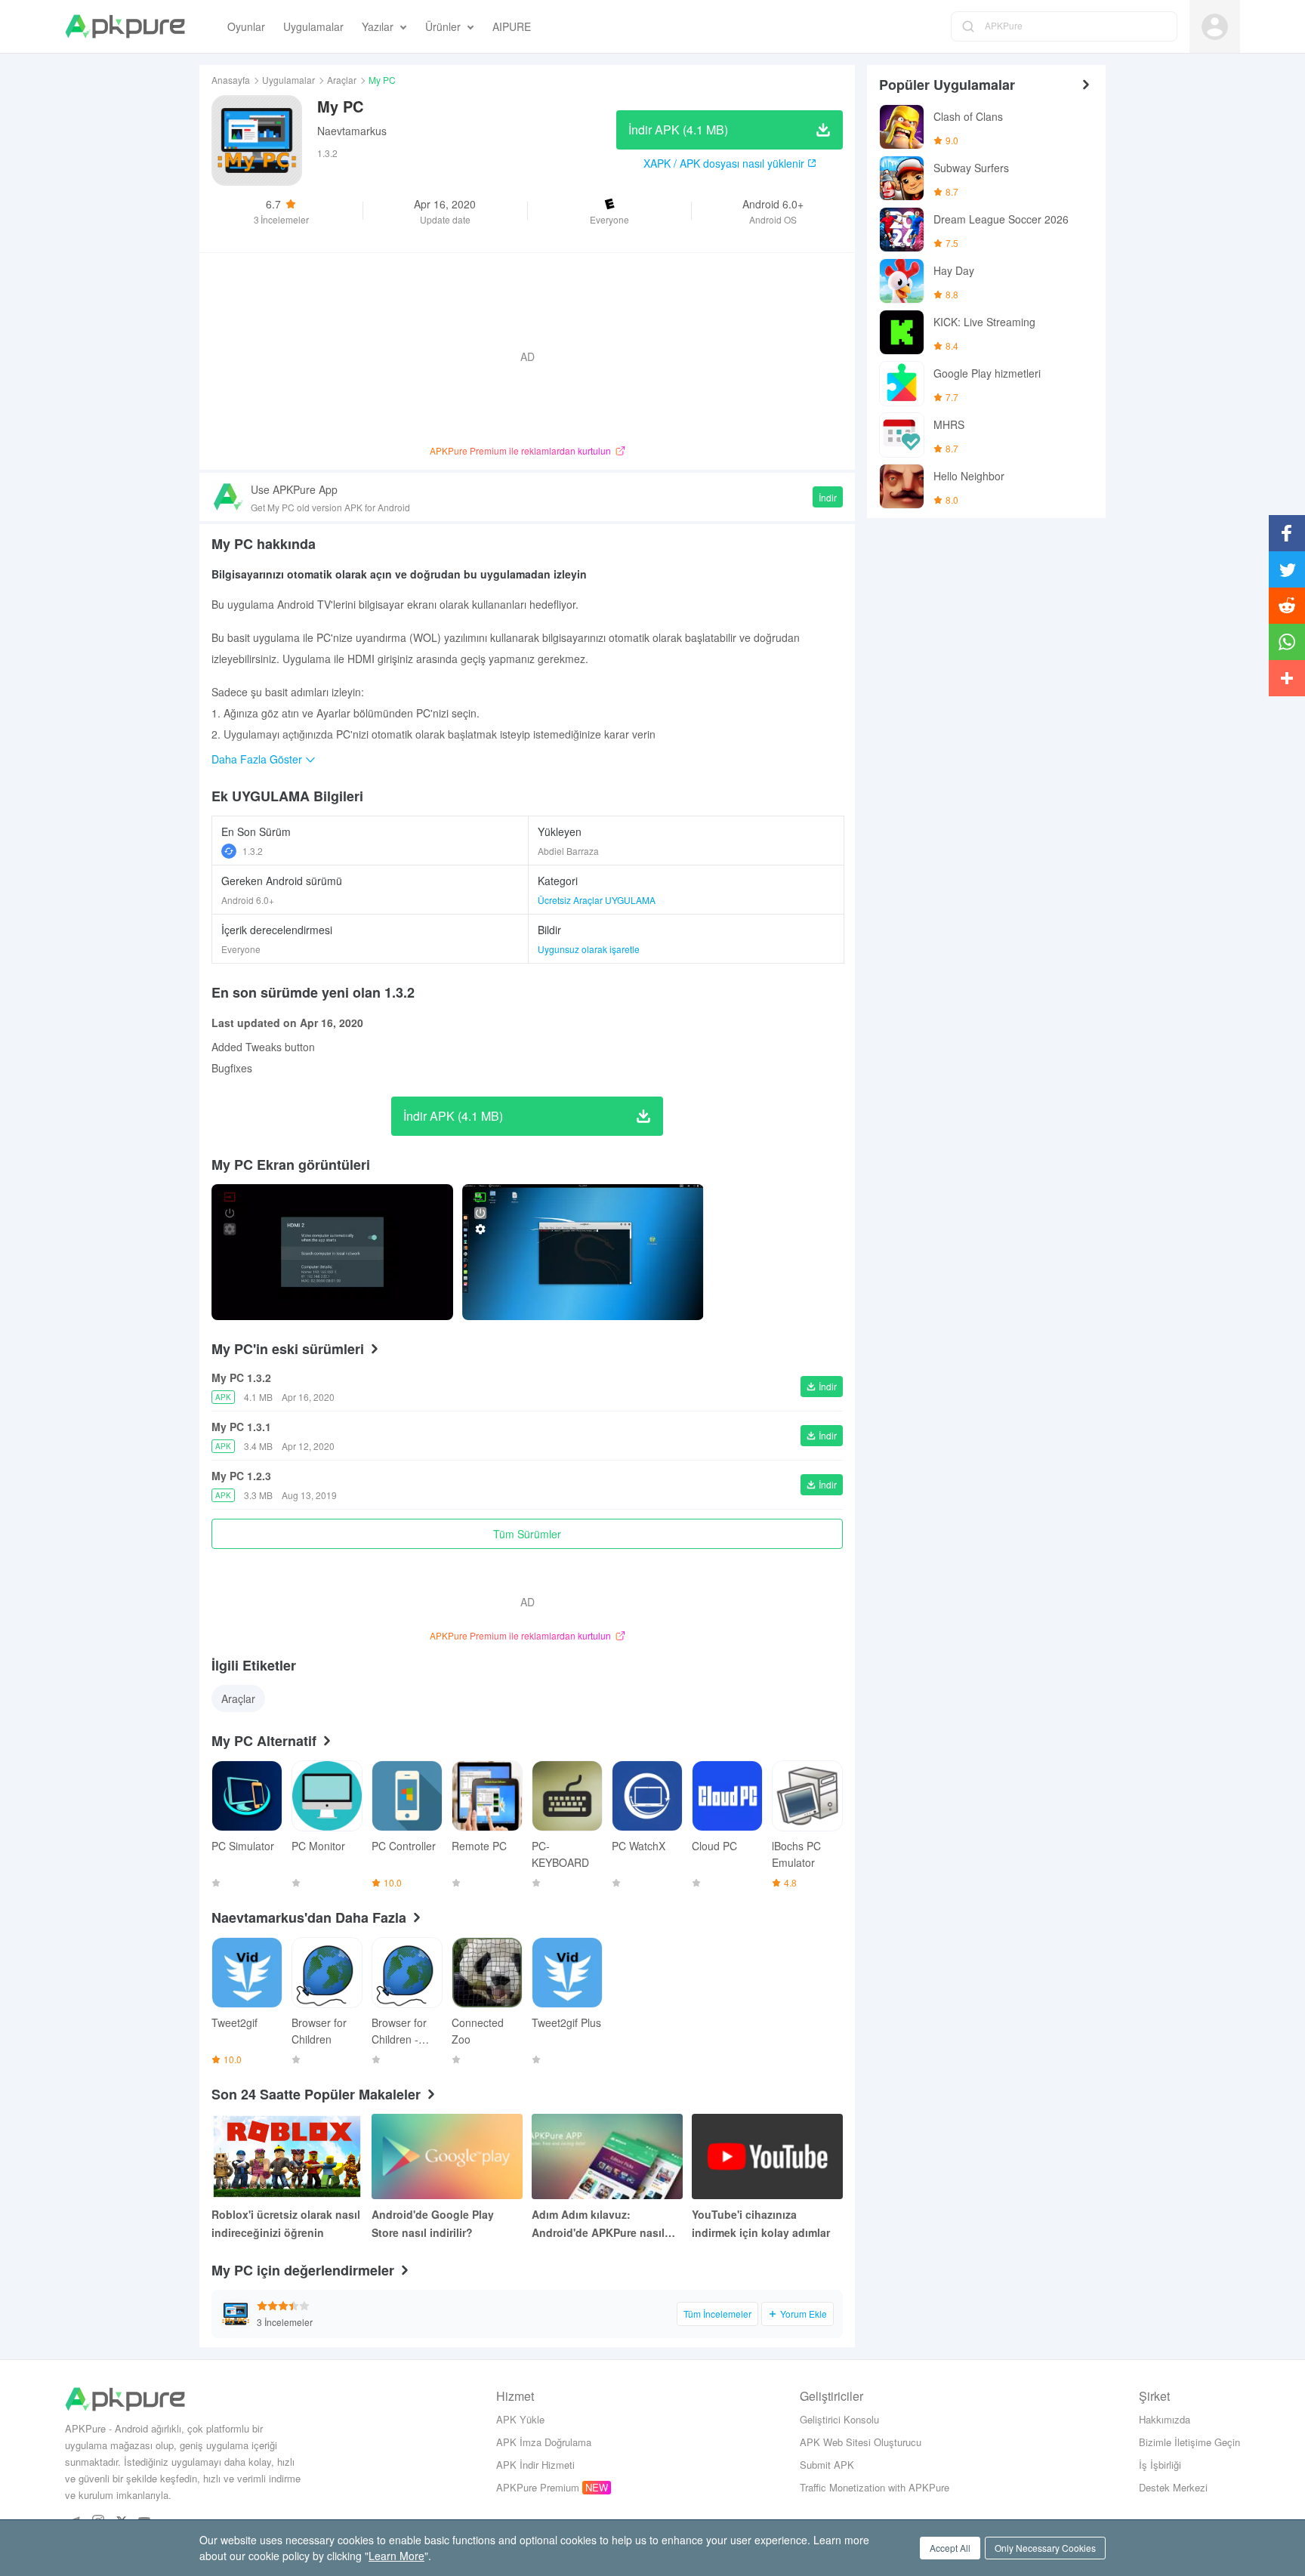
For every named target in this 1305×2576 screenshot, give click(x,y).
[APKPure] (125, 26)
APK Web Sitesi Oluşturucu (861, 2442)
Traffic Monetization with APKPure (875, 2487)
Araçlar (342, 80)
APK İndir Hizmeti (535, 2465)
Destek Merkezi (1173, 2487)
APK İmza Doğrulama (544, 2442)
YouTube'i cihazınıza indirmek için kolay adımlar (761, 2223)
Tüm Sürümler (527, 1534)
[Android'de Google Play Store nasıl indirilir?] (447, 2156)
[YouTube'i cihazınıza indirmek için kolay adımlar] (767, 2156)
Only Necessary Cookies (1045, 2548)
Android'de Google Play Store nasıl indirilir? (433, 2223)
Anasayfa (231, 80)
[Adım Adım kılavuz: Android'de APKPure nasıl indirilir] (607, 2156)
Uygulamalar (288, 80)
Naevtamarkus (352, 131)
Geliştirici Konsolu (839, 2419)
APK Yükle (520, 2419)
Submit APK (827, 2465)
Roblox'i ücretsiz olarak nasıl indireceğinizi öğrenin (286, 2223)
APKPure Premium (538, 2487)
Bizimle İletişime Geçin (1189, 2442)
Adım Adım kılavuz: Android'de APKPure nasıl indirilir (598, 2224)
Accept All (950, 2548)
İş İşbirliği (1160, 2465)
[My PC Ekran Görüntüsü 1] (583, 1252)
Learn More (396, 2556)
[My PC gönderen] (332, 1252)
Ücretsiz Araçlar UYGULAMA (597, 900)
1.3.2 (253, 851)
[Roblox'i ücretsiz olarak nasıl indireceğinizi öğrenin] (287, 2156)
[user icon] (1215, 27)
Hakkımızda (1165, 2419)
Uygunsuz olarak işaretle (589, 949)
